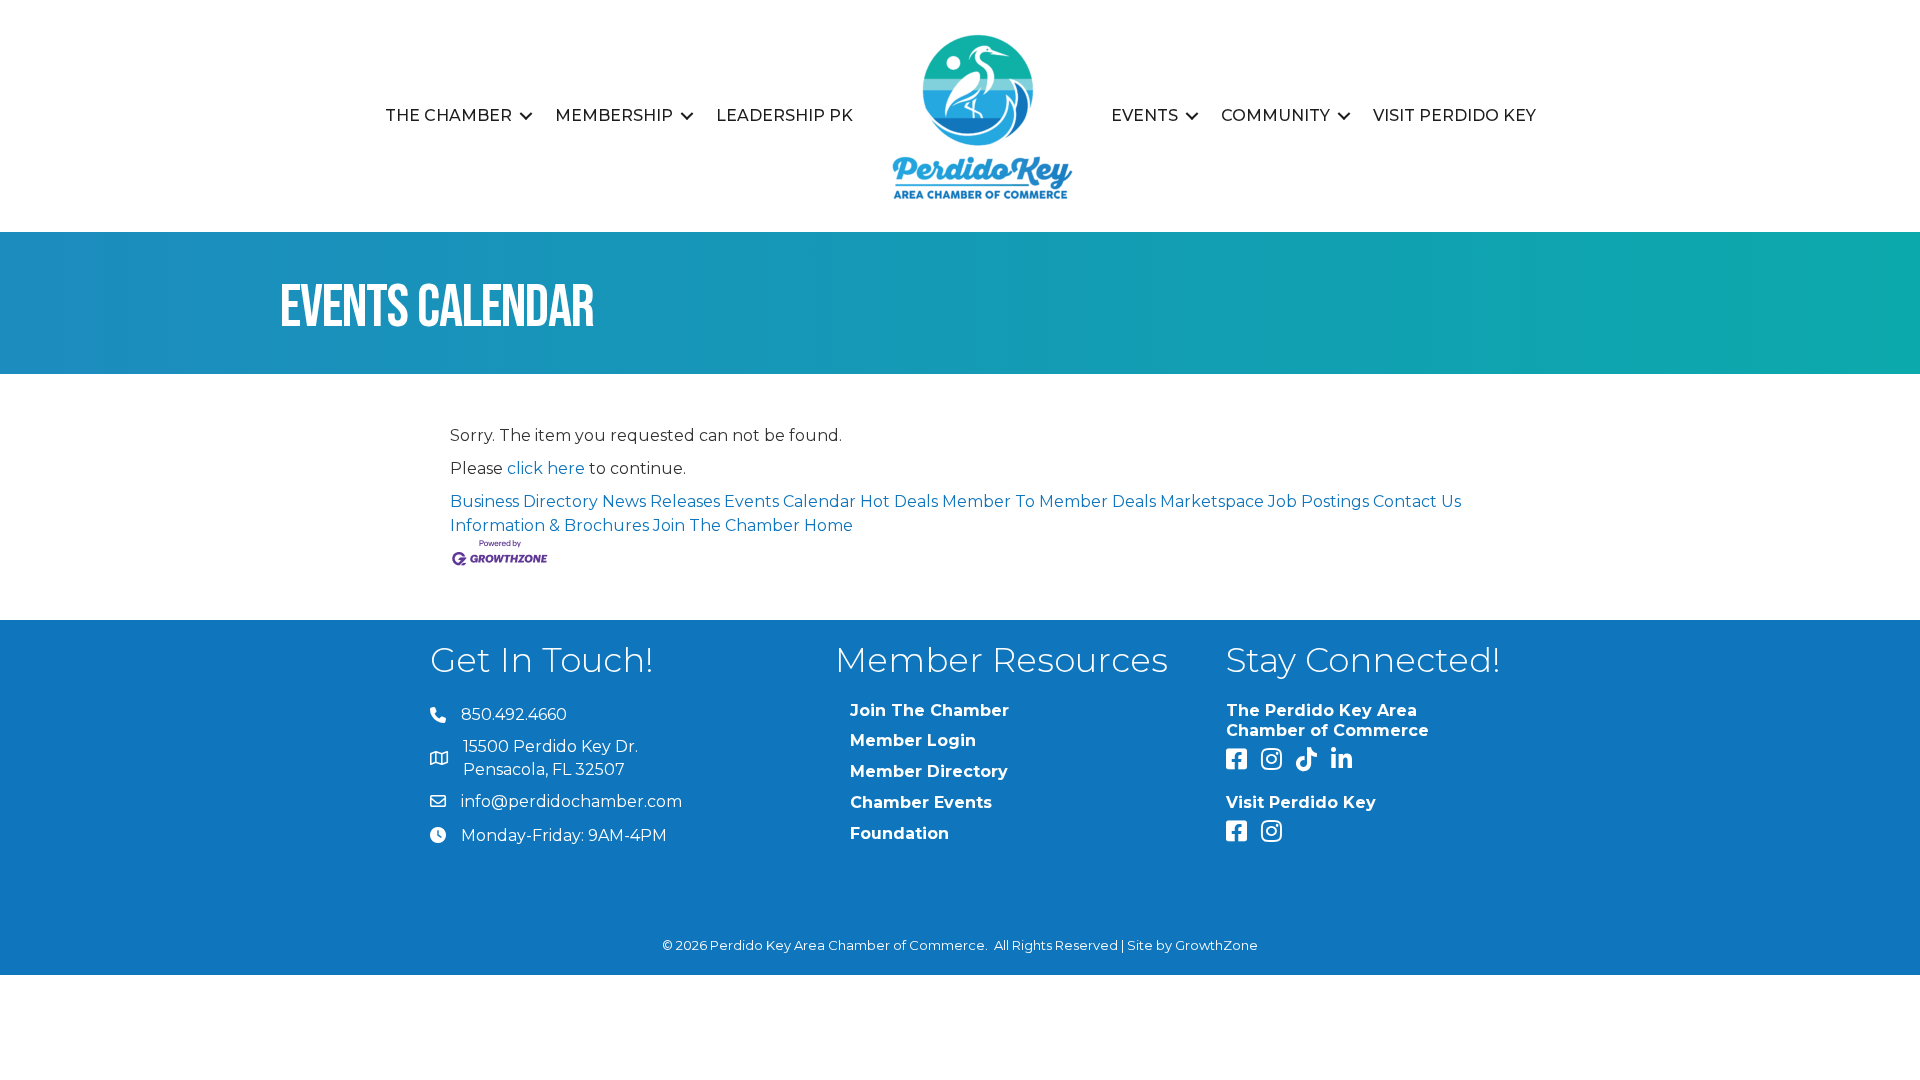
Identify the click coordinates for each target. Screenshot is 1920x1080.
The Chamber (448, 115)
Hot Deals (899, 501)
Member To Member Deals (1049, 501)
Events (1144, 115)
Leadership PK (784, 115)
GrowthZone (1216, 945)
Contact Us (1417, 501)
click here (546, 468)
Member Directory (929, 771)
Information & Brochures (549, 525)
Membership (614, 115)
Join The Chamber (726, 525)
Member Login (913, 740)
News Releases (661, 501)
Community (1275, 115)
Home (828, 525)
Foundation (899, 833)
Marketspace (1212, 501)
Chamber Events (921, 802)
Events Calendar (790, 501)
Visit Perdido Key (1454, 115)
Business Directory (524, 501)
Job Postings (1318, 501)
